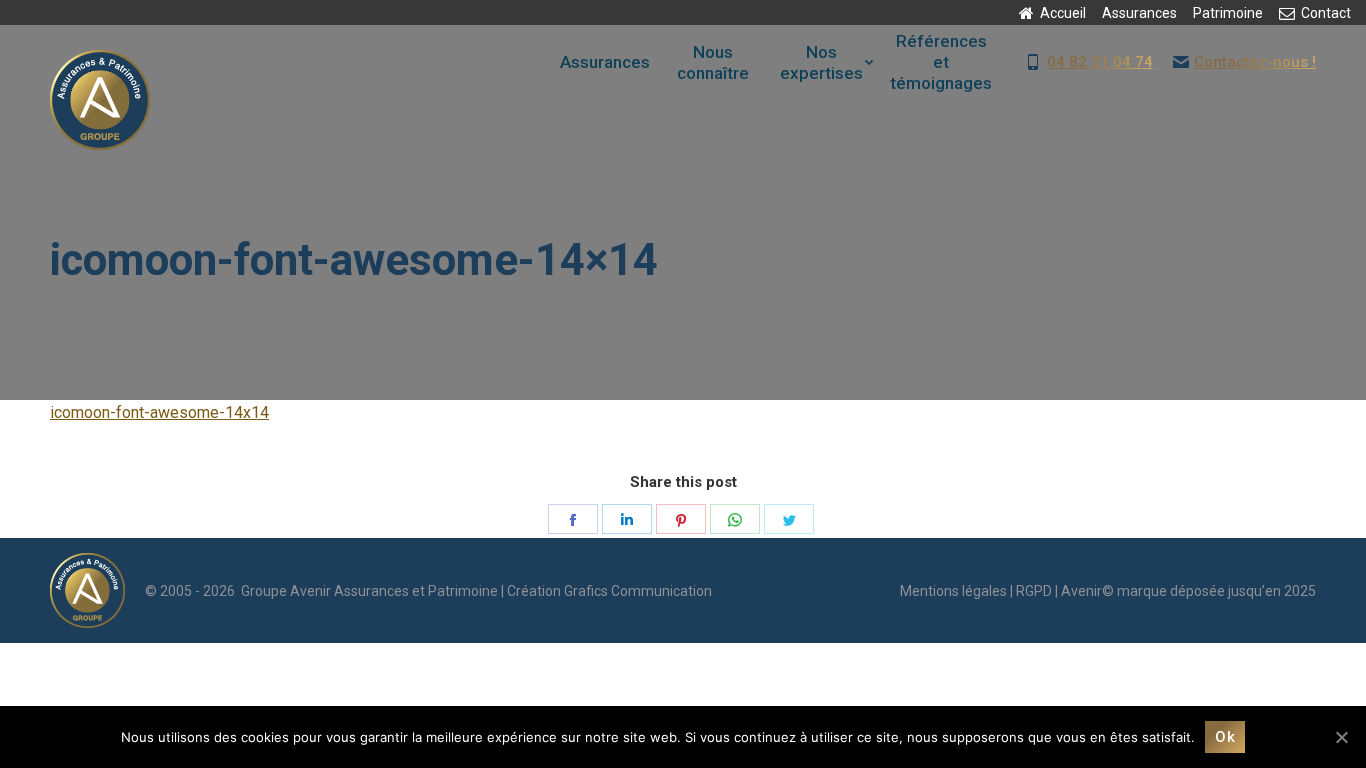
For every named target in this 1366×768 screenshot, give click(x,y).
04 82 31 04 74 (1100, 62)
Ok (1225, 737)
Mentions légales (953, 591)
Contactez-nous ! (1255, 62)
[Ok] (1341, 737)
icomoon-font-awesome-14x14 (159, 412)
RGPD (1034, 591)
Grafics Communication (638, 591)
